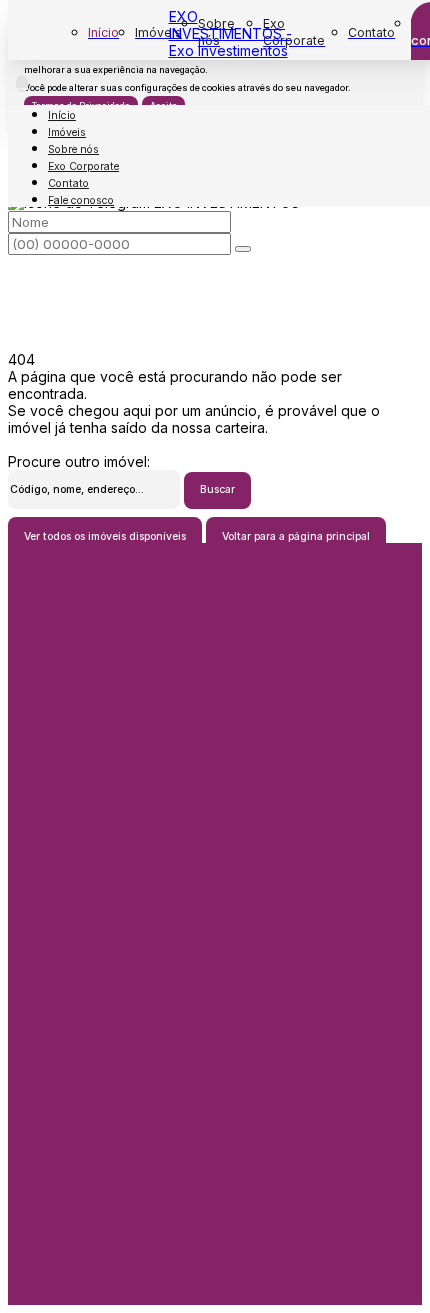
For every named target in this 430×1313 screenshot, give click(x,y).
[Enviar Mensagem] (243, 249)
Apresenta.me (53, 1296)
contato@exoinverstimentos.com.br (215, 873)
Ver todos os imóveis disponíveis (105, 536)
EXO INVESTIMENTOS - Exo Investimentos (230, 33)
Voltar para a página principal (296, 536)
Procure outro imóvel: (79, 461)
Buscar (217, 489)
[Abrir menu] (22, 83)
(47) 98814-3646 (215, 1066)
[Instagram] (215, 974)
